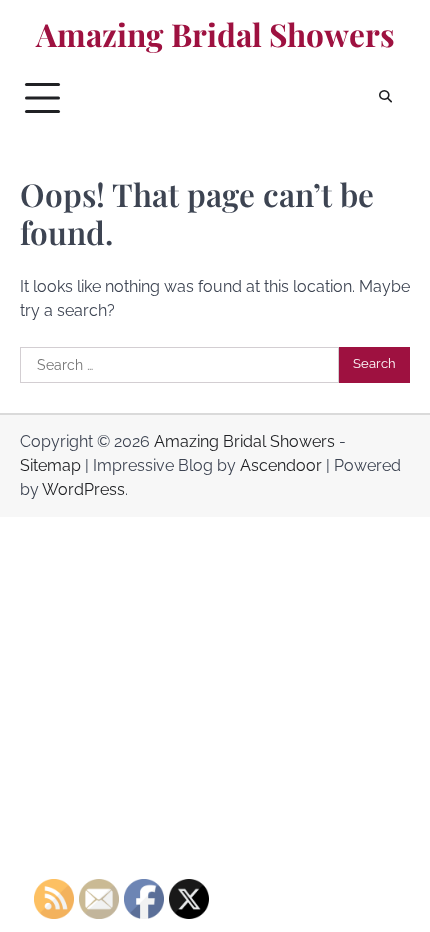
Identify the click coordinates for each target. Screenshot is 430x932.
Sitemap (50, 465)
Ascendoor (281, 465)
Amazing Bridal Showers (215, 34)
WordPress (83, 489)
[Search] (385, 98)
